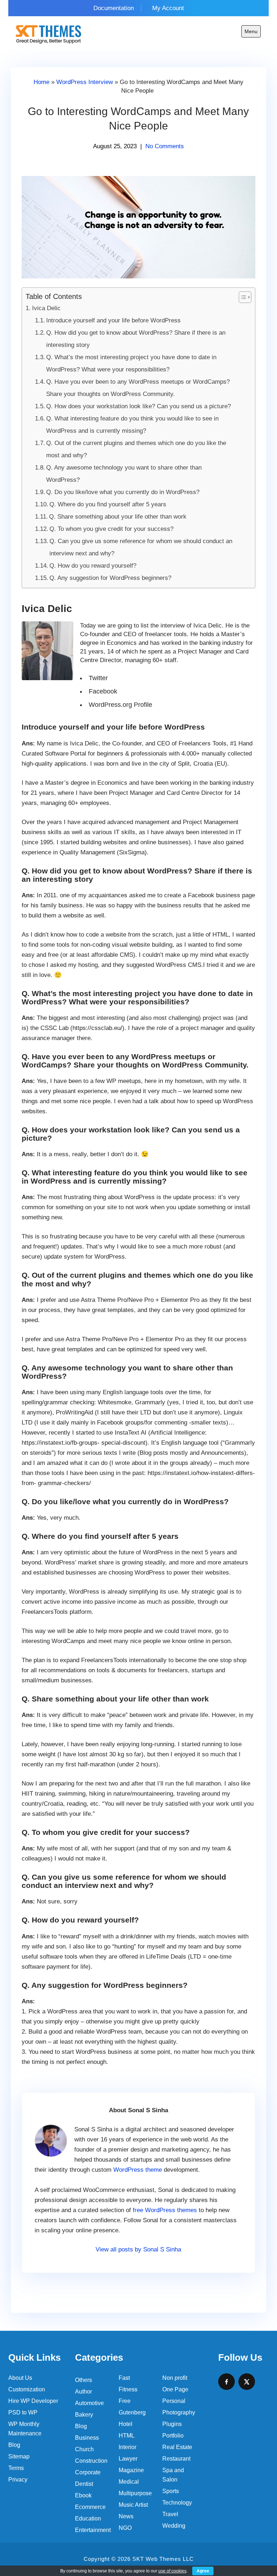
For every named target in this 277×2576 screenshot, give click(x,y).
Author (83, 2392)
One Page (175, 2389)
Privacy (18, 2480)
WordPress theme (138, 2170)
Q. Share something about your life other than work (118, 517)
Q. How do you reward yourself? (93, 566)
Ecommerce (90, 2507)
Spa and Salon (173, 2475)
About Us (20, 2378)
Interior (127, 2447)
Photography (179, 2412)
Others (83, 2380)
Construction (91, 2461)
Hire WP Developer (33, 2401)
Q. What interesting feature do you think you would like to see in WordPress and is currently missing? (132, 425)
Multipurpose (135, 2493)
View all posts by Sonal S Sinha (138, 2249)
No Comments (165, 146)
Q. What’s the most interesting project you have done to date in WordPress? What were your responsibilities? (131, 363)
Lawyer (128, 2459)
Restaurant (176, 2459)
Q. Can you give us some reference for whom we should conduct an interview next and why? (141, 547)
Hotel (126, 2424)
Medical (129, 2482)
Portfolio (173, 2436)
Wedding (174, 2526)
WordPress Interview (85, 82)
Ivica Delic (46, 308)
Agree (203, 2571)
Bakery (84, 2415)
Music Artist (133, 2505)
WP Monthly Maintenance (25, 2429)
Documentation (114, 8)
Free (125, 2401)
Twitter (98, 678)
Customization (27, 2389)
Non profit (175, 2378)
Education (88, 2518)
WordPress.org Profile (120, 705)
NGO (125, 2528)
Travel (170, 2514)
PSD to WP (23, 2412)
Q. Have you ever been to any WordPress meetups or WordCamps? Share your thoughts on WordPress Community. (138, 388)
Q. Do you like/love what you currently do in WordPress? (123, 492)
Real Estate (177, 2447)
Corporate (88, 2472)
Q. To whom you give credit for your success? (111, 529)
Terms (16, 2468)
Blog (14, 2445)
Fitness (128, 2389)
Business (87, 2438)
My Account (168, 8)
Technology (177, 2503)
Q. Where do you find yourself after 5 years (108, 504)
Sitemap (19, 2456)
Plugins (172, 2424)
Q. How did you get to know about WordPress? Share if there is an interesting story (136, 339)
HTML (127, 2436)
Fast (124, 2378)
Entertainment (93, 2530)
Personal (174, 2401)
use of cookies (172, 2571)
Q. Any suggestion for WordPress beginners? (110, 578)
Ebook (83, 2495)
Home (41, 82)
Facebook (103, 691)
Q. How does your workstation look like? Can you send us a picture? (138, 406)
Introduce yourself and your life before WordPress (113, 320)
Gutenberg (132, 2412)
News (126, 2516)
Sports (171, 2491)
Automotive (89, 2403)
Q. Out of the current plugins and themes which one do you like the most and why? (136, 449)
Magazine (131, 2470)
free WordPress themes (165, 2210)
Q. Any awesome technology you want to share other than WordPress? (124, 474)
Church (84, 2449)
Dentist (84, 2484)
